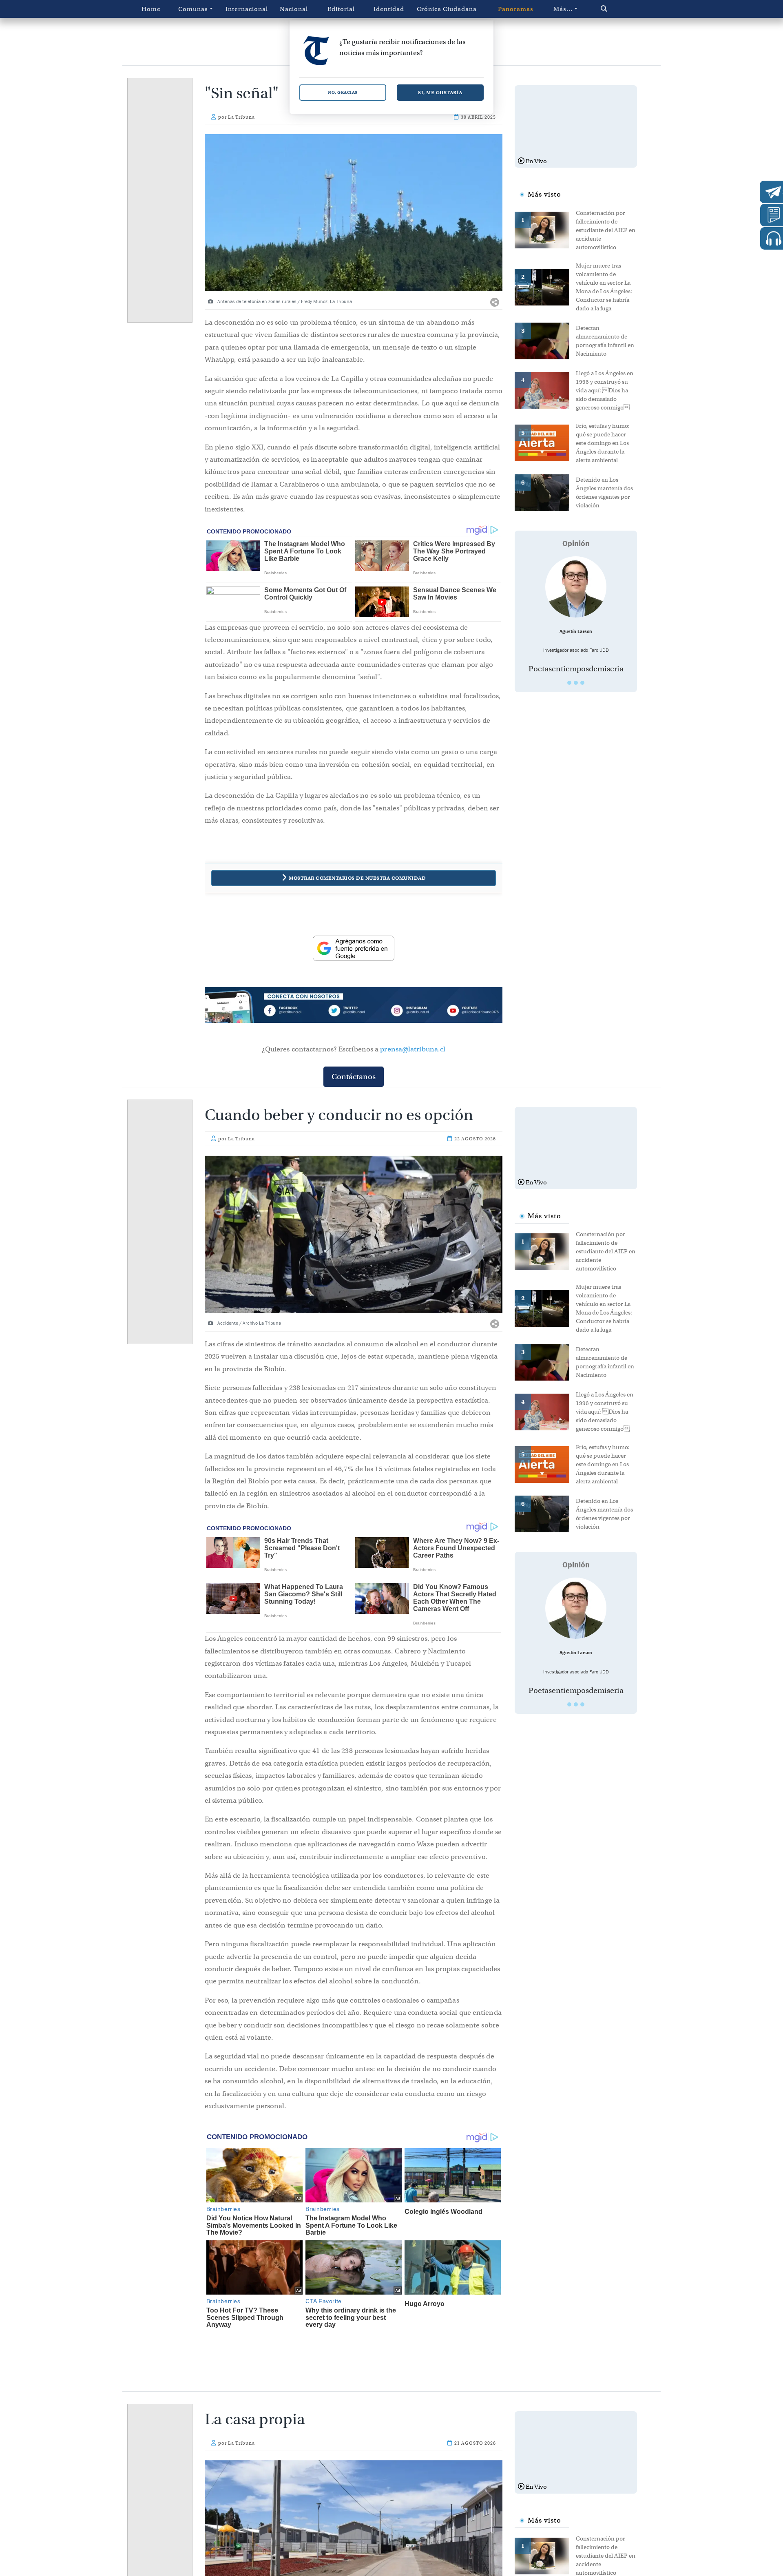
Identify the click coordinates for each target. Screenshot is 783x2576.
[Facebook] (294, 1012)
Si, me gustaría (440, 92)
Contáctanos (354, 1077)
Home (151, 9)
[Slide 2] (576, 683)
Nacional (294, 9)
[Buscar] (621, 9)
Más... (563, 9)
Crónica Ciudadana (447, 9)
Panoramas (516, 9)
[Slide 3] (582, 683)
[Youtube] (473, 1012)
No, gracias (343, 92)
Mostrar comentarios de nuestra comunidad (357, 878)
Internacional (247, 9)
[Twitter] (354, 1012)
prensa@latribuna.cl (413, 1049)
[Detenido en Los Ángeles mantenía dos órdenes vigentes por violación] (545, 492)
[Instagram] (413, 1012)
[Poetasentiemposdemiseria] (576, 587)
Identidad (389, 9)
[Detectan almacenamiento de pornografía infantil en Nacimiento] (545, 340)
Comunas (193, 9)
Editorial (341, 9)
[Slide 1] (569, 683)
